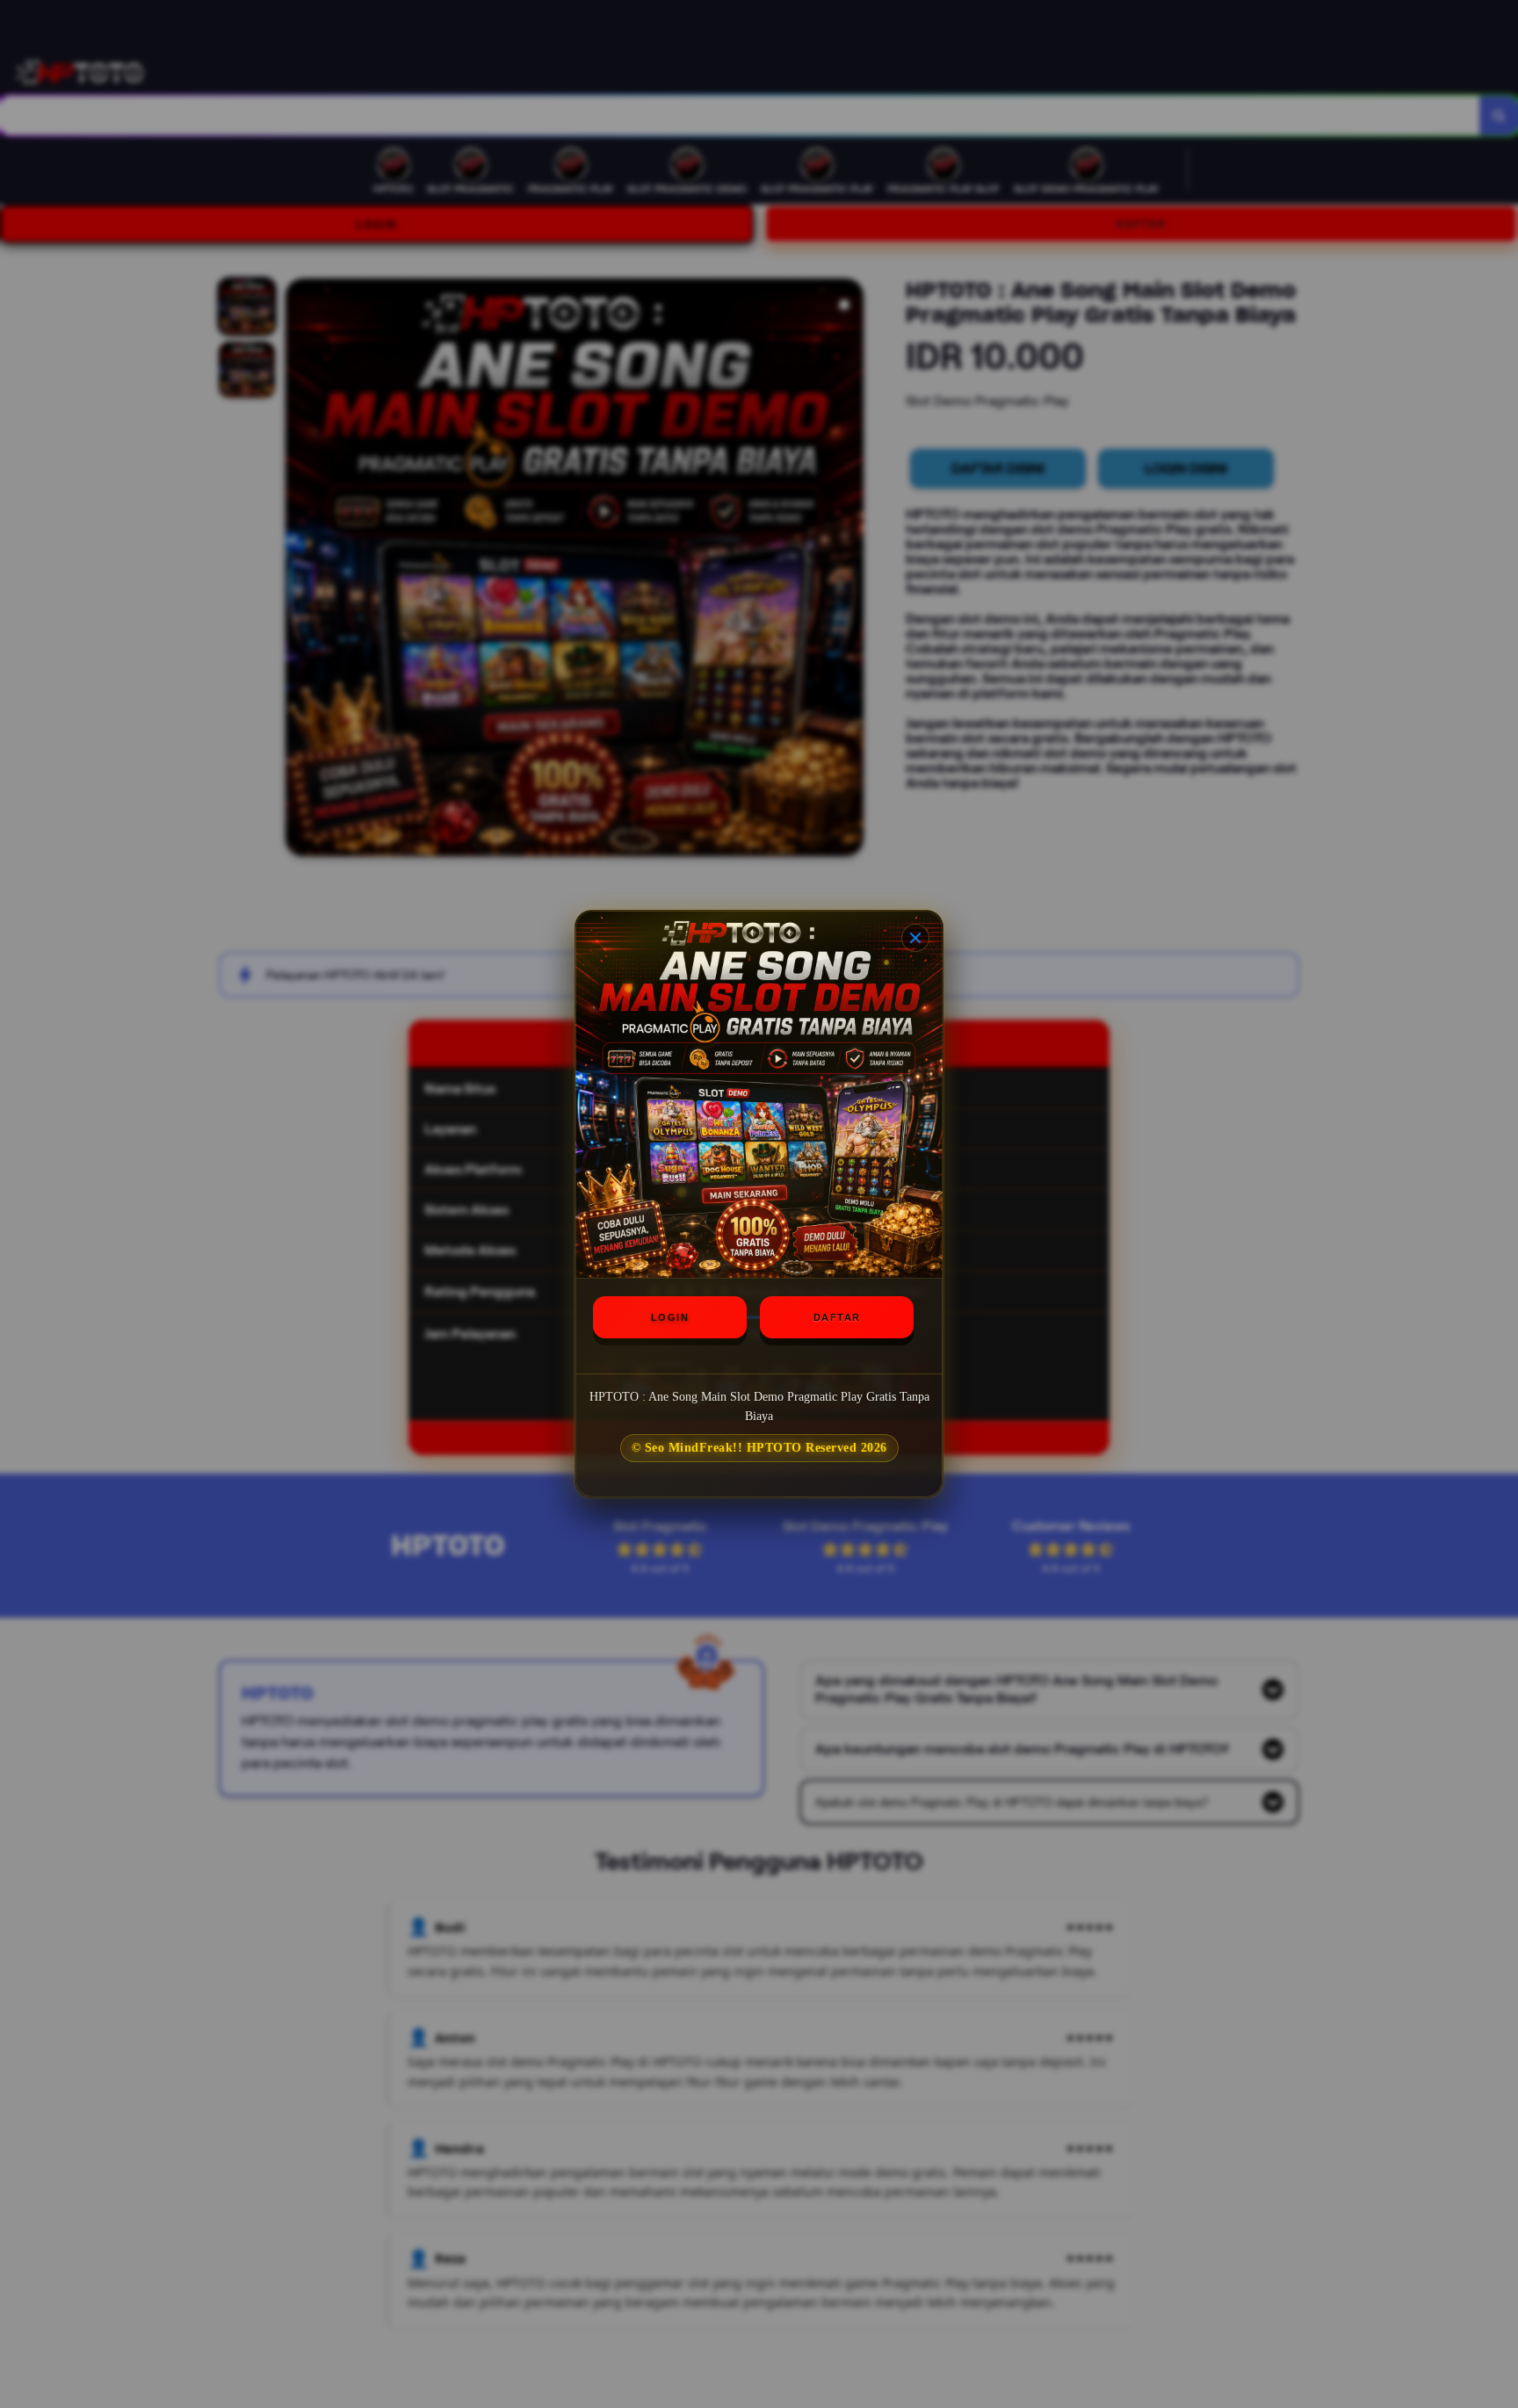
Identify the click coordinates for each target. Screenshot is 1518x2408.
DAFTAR (837, 1317)
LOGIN (670, 1317)
